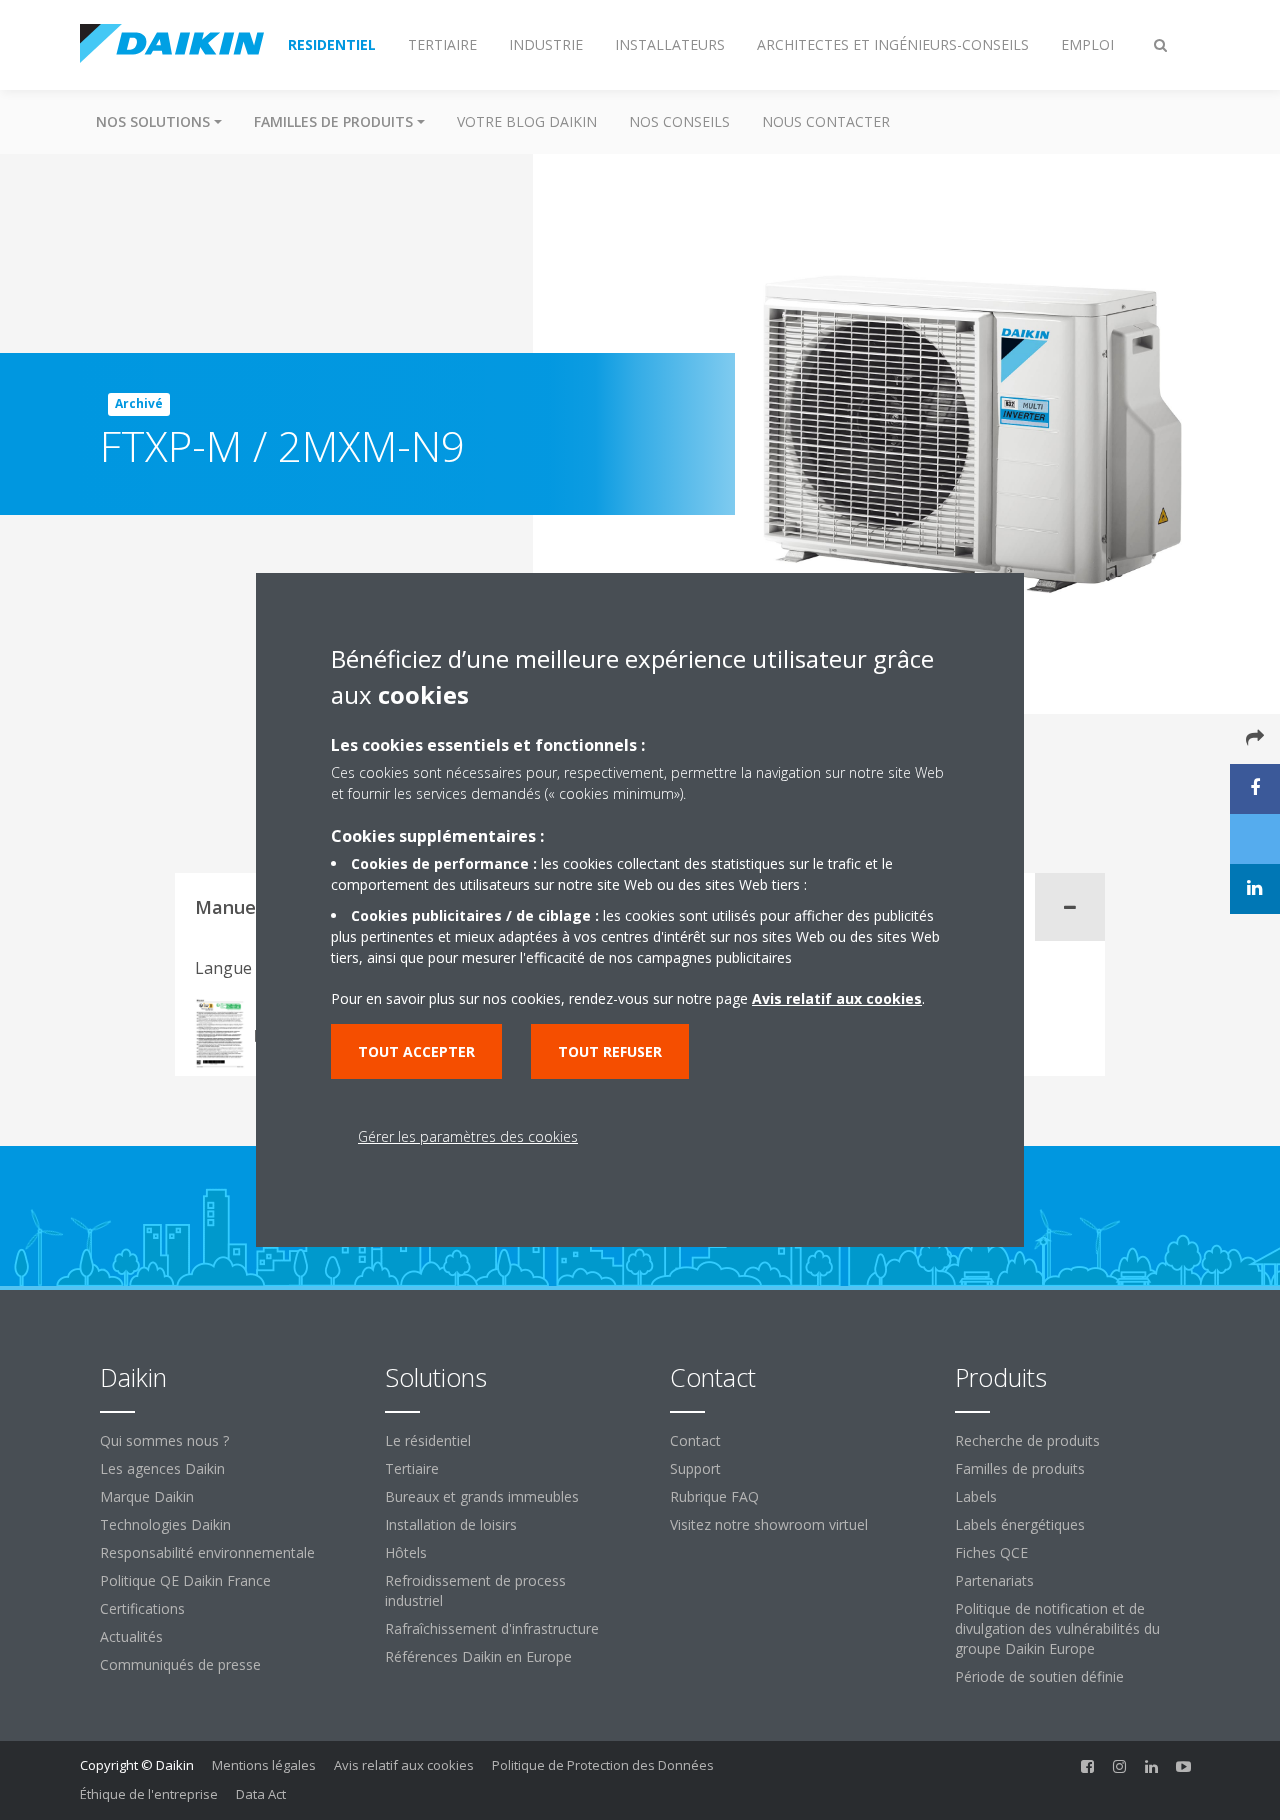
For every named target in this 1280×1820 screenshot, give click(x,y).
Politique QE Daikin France (185, 1580)
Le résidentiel (428, 1440)
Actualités (131, 1636)
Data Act (261, 1794)
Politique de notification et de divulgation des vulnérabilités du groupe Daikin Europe (1057, 1628)
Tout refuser (610, 1051)
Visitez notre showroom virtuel (769, 1524)
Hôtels (406, 1552)
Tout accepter (416, 1051)
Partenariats (994, 1580)
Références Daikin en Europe (478, 1656)
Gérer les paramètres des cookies (468, 1136)
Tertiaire (412, 1468)
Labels (976, 1496)
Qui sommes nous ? (164, 1440)
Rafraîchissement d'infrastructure (492, 1628)
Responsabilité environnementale (207, 1552)
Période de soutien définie (1039, 1676)
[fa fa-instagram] (1120, 1767)
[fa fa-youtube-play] (1184, 1767)
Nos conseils (679, 121)
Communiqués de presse (180, 1664)
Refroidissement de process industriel (475, 1590)
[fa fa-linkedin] (1152, 1767)
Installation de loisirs (451, 1524)
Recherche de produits (1027, 1440)
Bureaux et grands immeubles (482, 1496)
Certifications (142, 1608)
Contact (695, 1440)
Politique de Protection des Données (603, 1765)
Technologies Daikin (165, 1524)
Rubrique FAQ (714, 1496)
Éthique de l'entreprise (149, 1794)
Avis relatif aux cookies (404, 1765)
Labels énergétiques (1020, 1524)
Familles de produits (1020, 1468)
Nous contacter (826, 121)
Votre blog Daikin (527, 121)
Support (695, 1468)
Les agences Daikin (162, 1468)
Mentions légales (264, 1765)
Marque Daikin (147, 1496)
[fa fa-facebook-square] (1088, 1767)
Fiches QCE (991, 1552)
